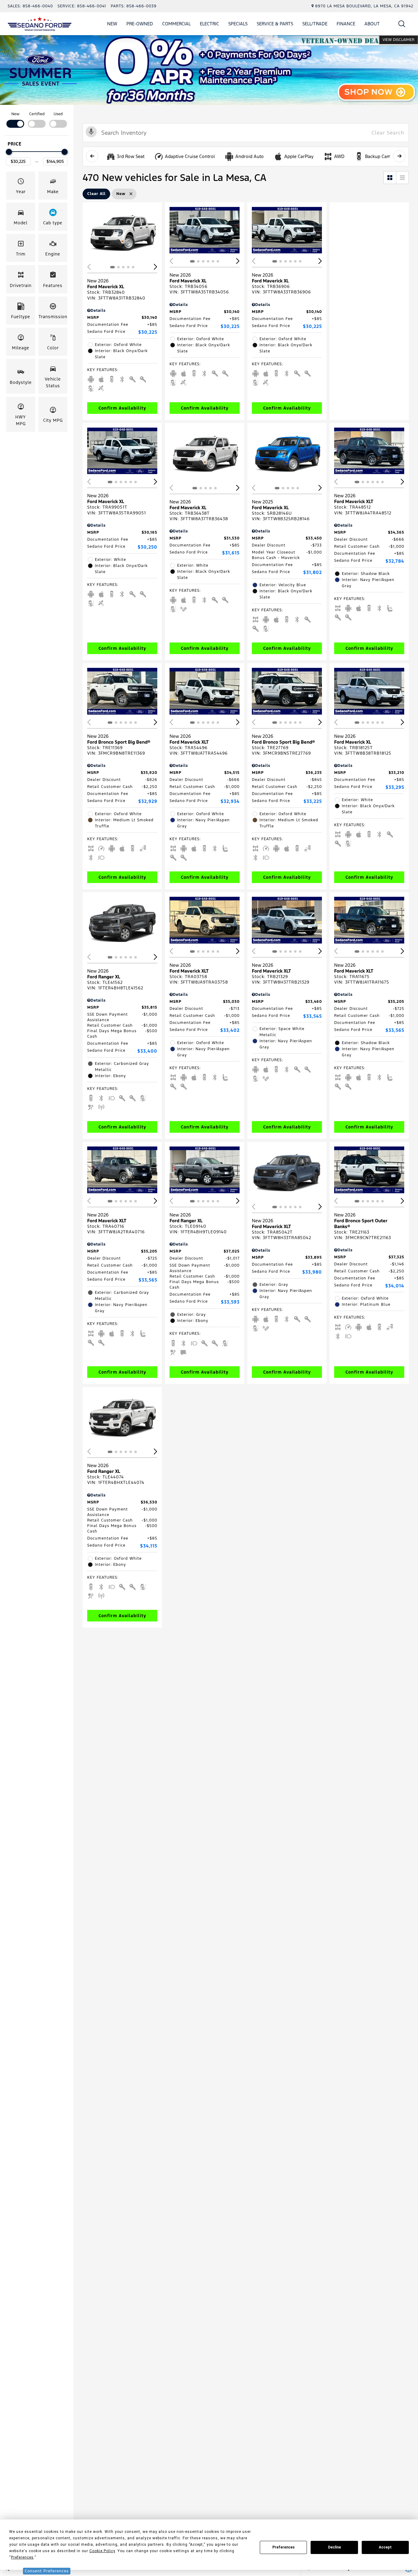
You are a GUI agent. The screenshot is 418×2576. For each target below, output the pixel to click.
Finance (346, 24)
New (112, 24)
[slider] (9, 152)
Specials (238, 24)
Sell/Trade (315, 24)
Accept (385, 2547)
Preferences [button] (22, 2557)
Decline (334, 2547)
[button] (402, 24)
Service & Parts (275, 24)
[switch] (15, 119)
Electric (209, 24)
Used (58, 114)
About (372, 24)
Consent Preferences (47, 2571)
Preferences (284, 2547)
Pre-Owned (140, 24)
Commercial (176, 24)
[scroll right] (399, 156)
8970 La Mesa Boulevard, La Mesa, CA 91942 (364, 6)
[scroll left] (92, 156)
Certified (37, 114)
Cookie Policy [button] (102, 2551)
